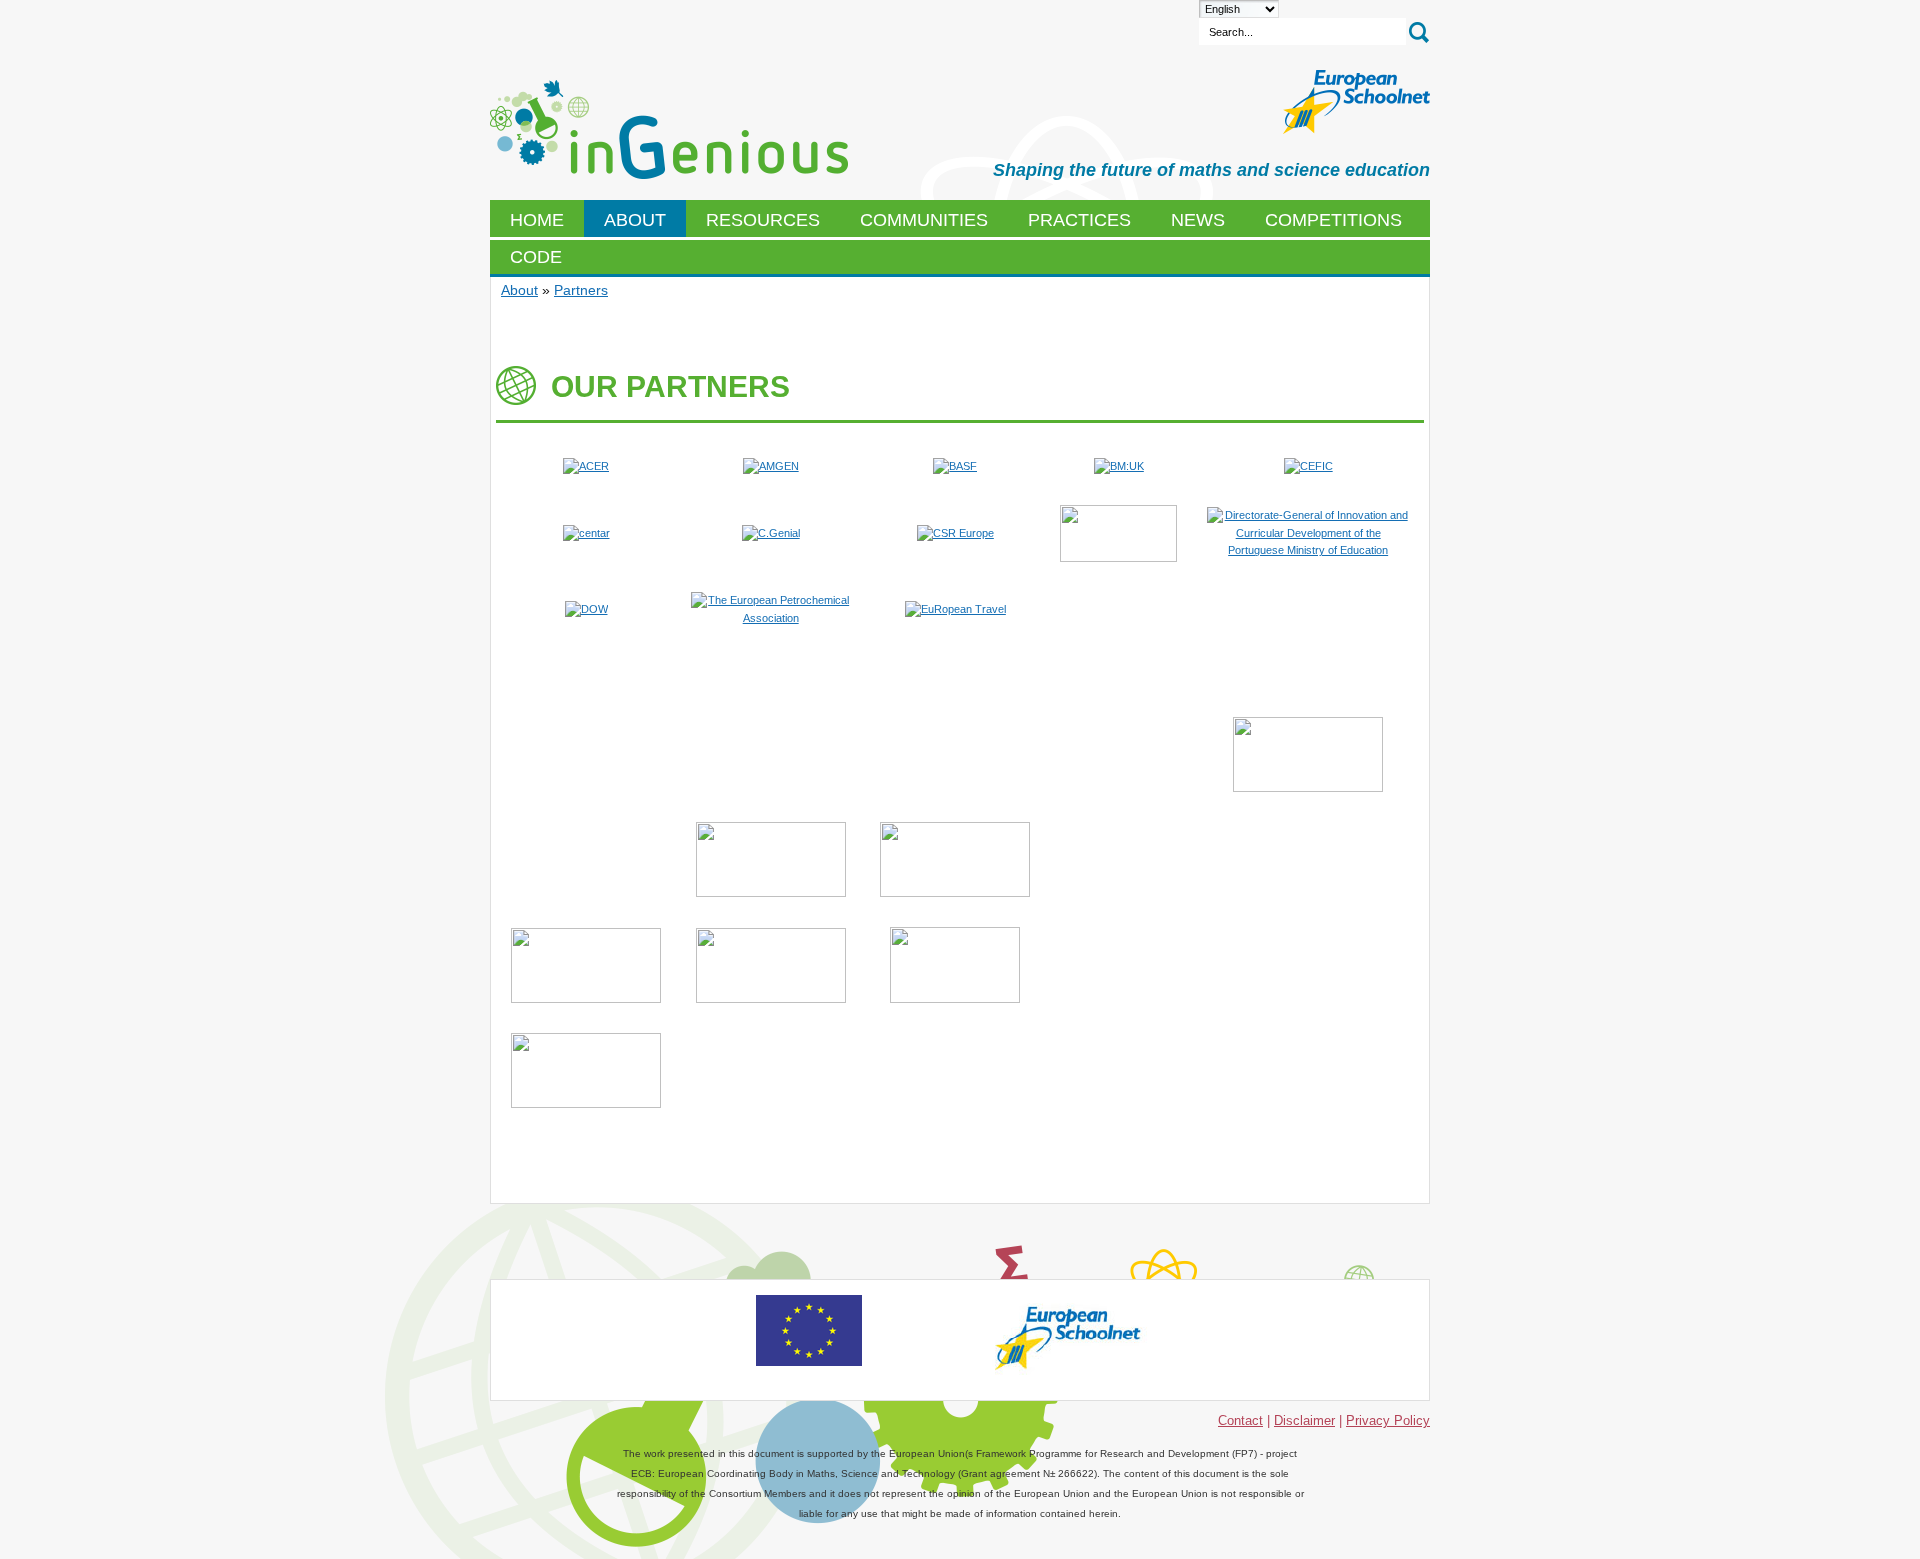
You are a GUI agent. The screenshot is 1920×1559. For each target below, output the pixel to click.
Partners (581, 290)
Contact (1240, 1420)
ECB (669, 130)
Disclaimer (1304, 1420)
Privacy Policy (1388, 1420)
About (519, 290)
